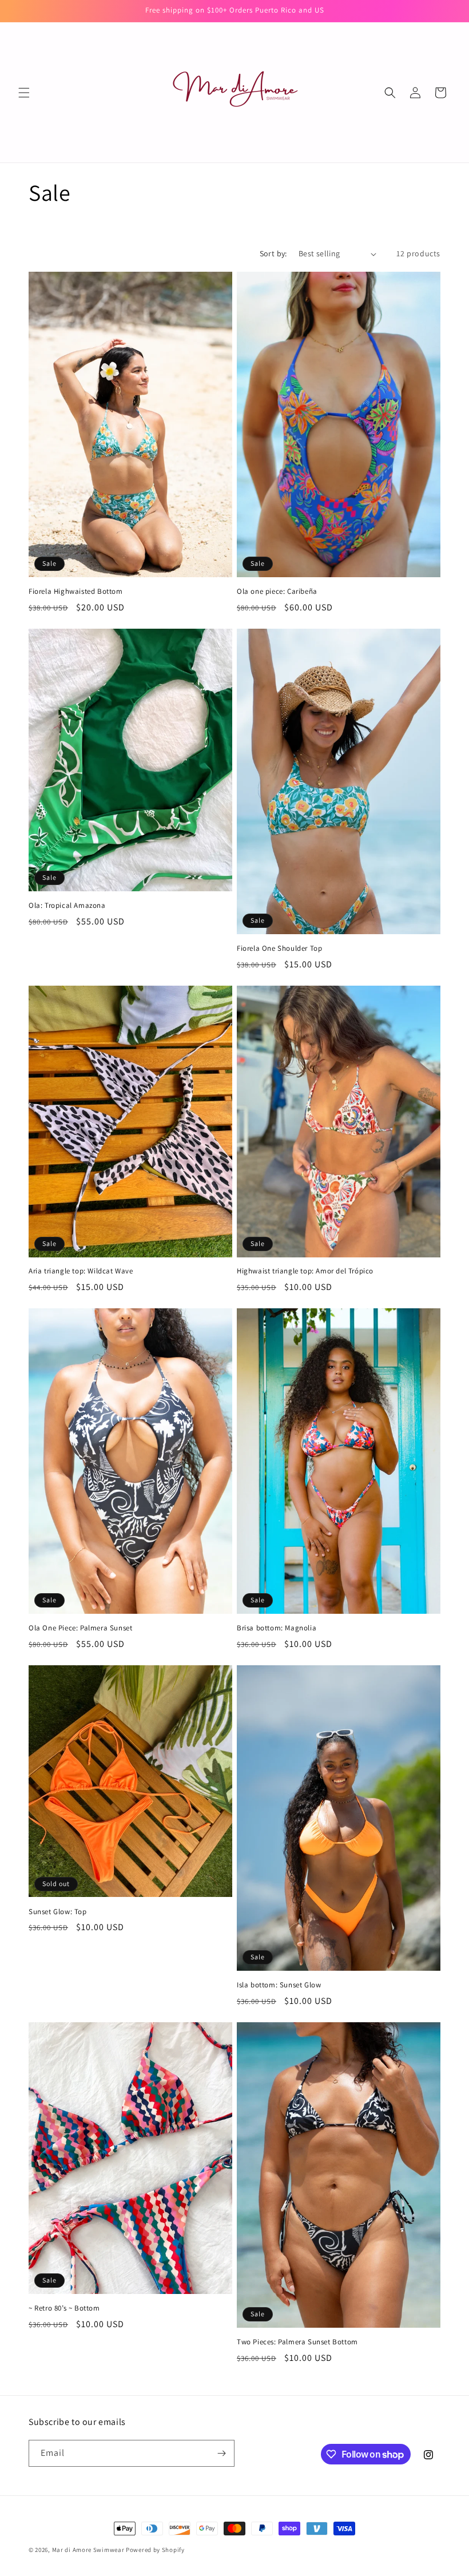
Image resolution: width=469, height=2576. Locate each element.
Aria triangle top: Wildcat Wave (81, 1271)
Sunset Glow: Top (58, 1912)
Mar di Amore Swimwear (88, 2550)
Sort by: (273, 253)
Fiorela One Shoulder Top (279, 948)
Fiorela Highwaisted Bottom (76, 592)
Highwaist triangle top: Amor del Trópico (305, 1271)
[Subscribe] (221, 2453)
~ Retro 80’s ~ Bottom (64, 2308)
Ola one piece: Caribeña (277, 592)
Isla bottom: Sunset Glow (279, 1985)
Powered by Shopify (155, 2550)
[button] (24, 93)
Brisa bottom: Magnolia (277, 1628)
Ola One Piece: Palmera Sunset (80, 1628)
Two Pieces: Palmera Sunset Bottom (297, 2342)
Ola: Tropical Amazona (67, 906)
